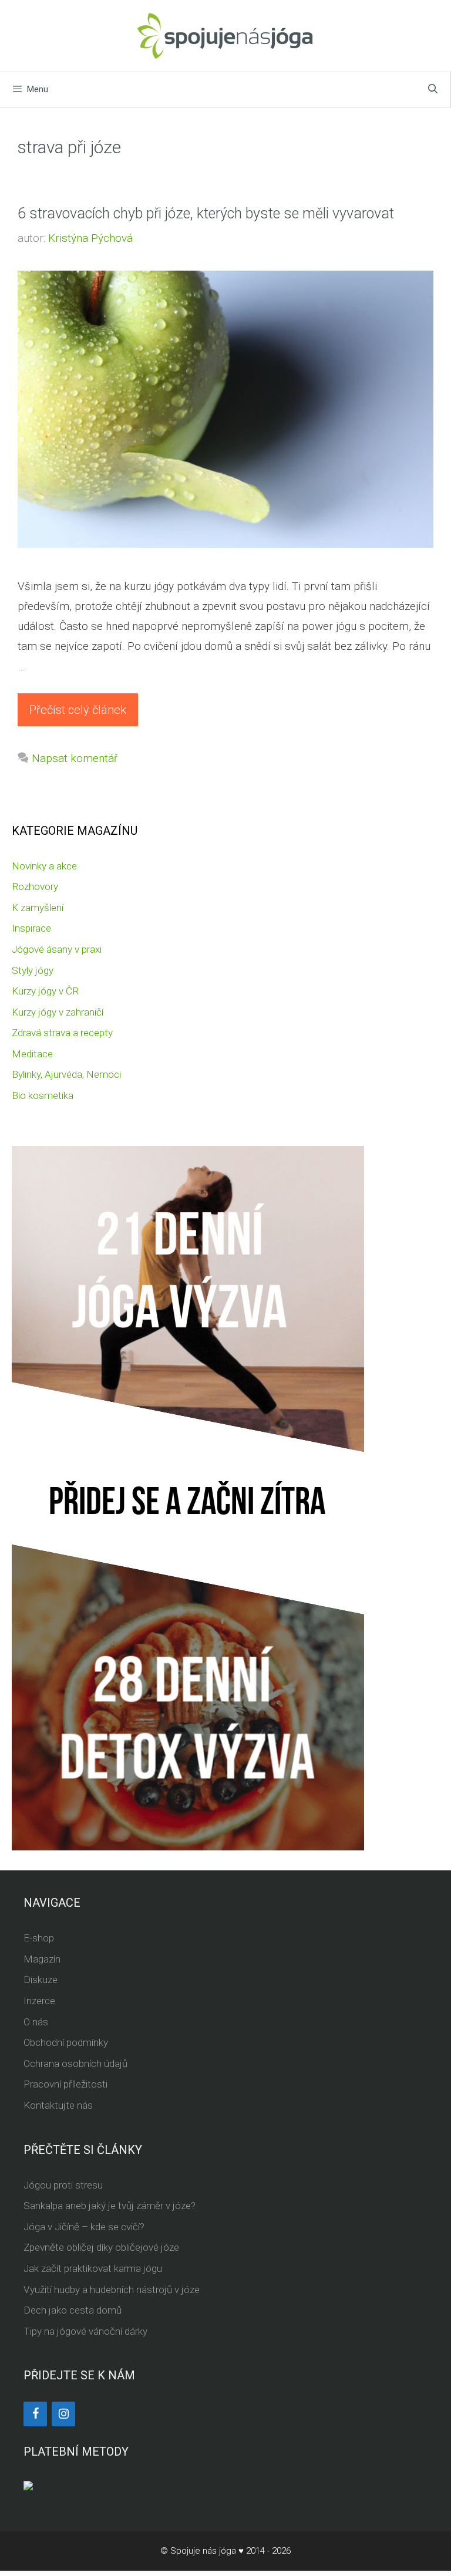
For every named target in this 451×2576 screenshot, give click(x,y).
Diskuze (41, 1980)
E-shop (39, 1938)
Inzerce (39, 2001)
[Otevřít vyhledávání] (433, 89)
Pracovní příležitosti (65, 2084)
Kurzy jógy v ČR (45, 991)
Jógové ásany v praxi (57, 949)
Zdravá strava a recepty (62, 1033)
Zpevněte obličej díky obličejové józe (101, 2247)
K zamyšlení (38, 908)
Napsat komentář (75, 758)
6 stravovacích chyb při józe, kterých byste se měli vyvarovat (206, 213)
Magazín (42, 1959)
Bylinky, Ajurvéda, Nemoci (66, 1074)
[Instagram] (63, 2414)
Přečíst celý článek (78, 710)
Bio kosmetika (43, 1095)
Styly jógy (33, 970)
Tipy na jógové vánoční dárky (85, 2331)
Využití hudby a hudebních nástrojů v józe (112, 2290)
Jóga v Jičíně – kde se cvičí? (84, 2227)
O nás (36, 2022)
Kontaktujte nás (58, 2105)
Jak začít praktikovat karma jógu (93, 2268)
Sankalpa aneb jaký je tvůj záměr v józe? (110, 2206)
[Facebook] (35, 2414)
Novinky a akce (44, 866)
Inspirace (31, 928)
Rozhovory (35, 886)
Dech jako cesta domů (73, 2310)
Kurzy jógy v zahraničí (58, 1012)
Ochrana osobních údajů (75, 2064)
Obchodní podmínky (66, 2042)
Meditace (32, 1054)
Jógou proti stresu (63, 2185)
